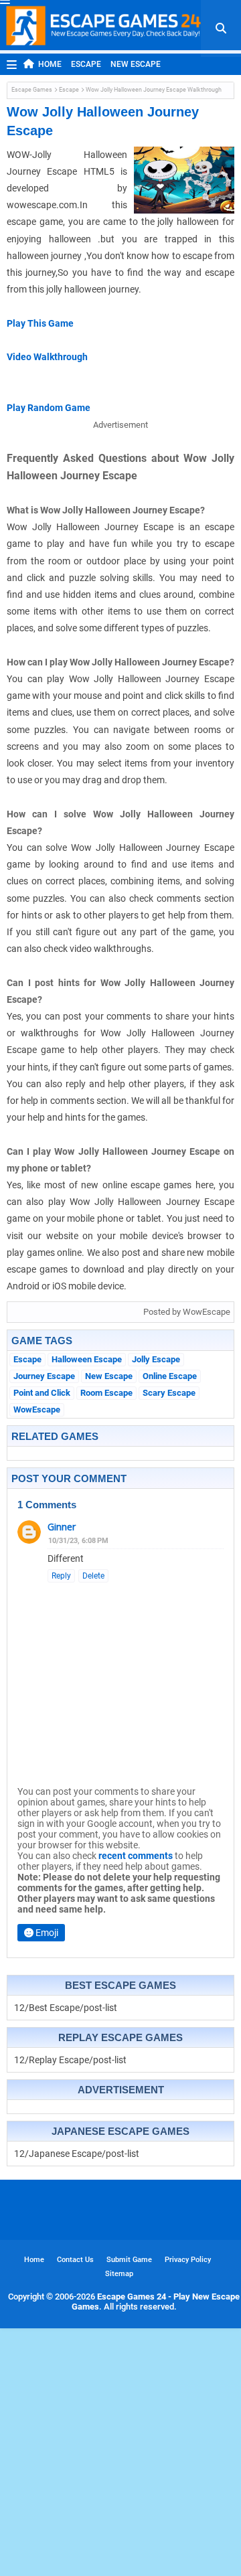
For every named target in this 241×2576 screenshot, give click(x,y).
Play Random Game (49, 408)
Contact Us (75, 2260)
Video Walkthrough (47, 357)
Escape (86, 64)
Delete (93, 1576)
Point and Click (42, 1393)
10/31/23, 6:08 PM (78, 1541)
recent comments (136, 1856)
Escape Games (32, 90)
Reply (61, 1576)
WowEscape (37, 1410)
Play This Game (40, 323)
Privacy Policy (188, 2260)
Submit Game (129, 2260)
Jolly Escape (156, 1359)
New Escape (136, 64)
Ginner (62, 1527)
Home (50, 64)
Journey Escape (44, 1376)
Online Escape (170, 1376)
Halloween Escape (87, 1359)
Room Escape (106, 1393)
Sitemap (119, 2274)
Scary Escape (169, 1393)
